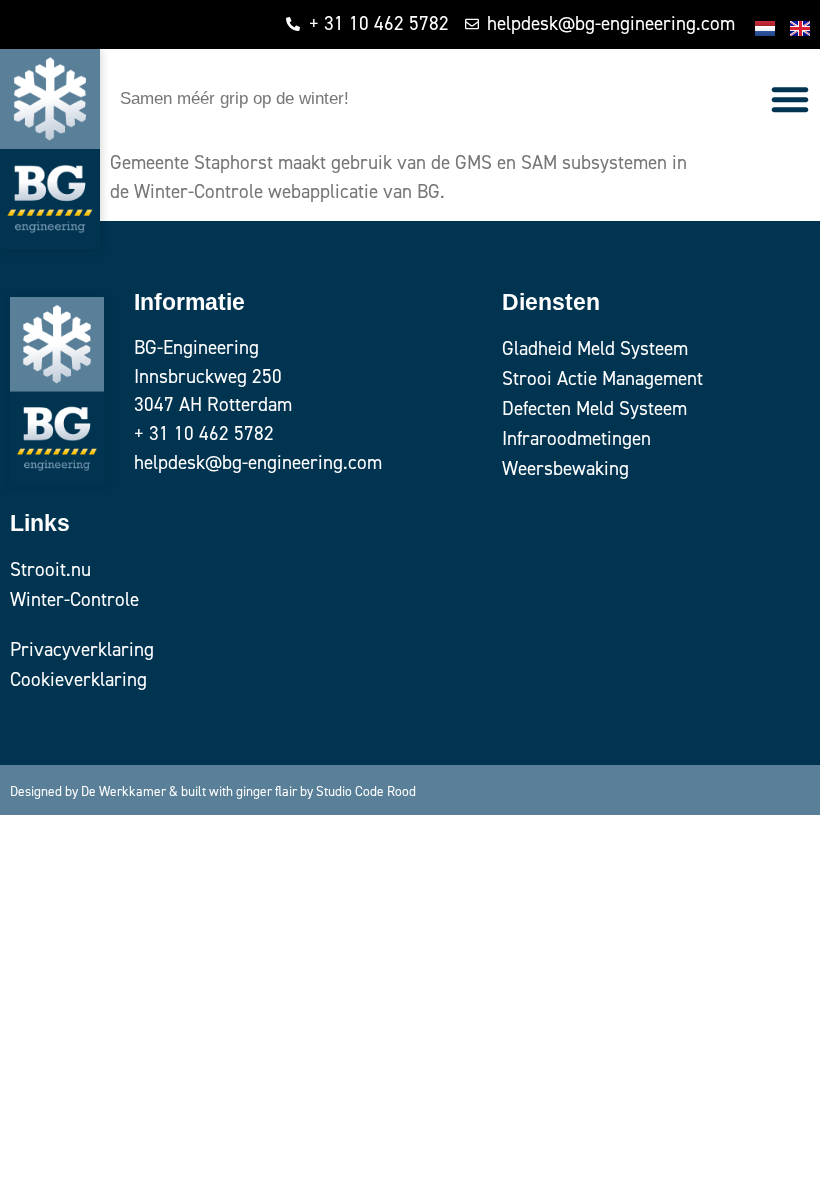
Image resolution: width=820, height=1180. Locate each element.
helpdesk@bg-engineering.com (258, 462)
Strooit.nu (50, 569)
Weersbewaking (565, 468)
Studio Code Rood (366, 791)
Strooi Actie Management (602, 378)
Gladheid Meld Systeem (595, 348)
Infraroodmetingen (576, 438)
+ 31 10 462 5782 (204, 433)
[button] (790, 99)
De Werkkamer (123, 791)
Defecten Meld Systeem (594, 408)
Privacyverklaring (82, 649)
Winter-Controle (74, 599)
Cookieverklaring (78, 679)
